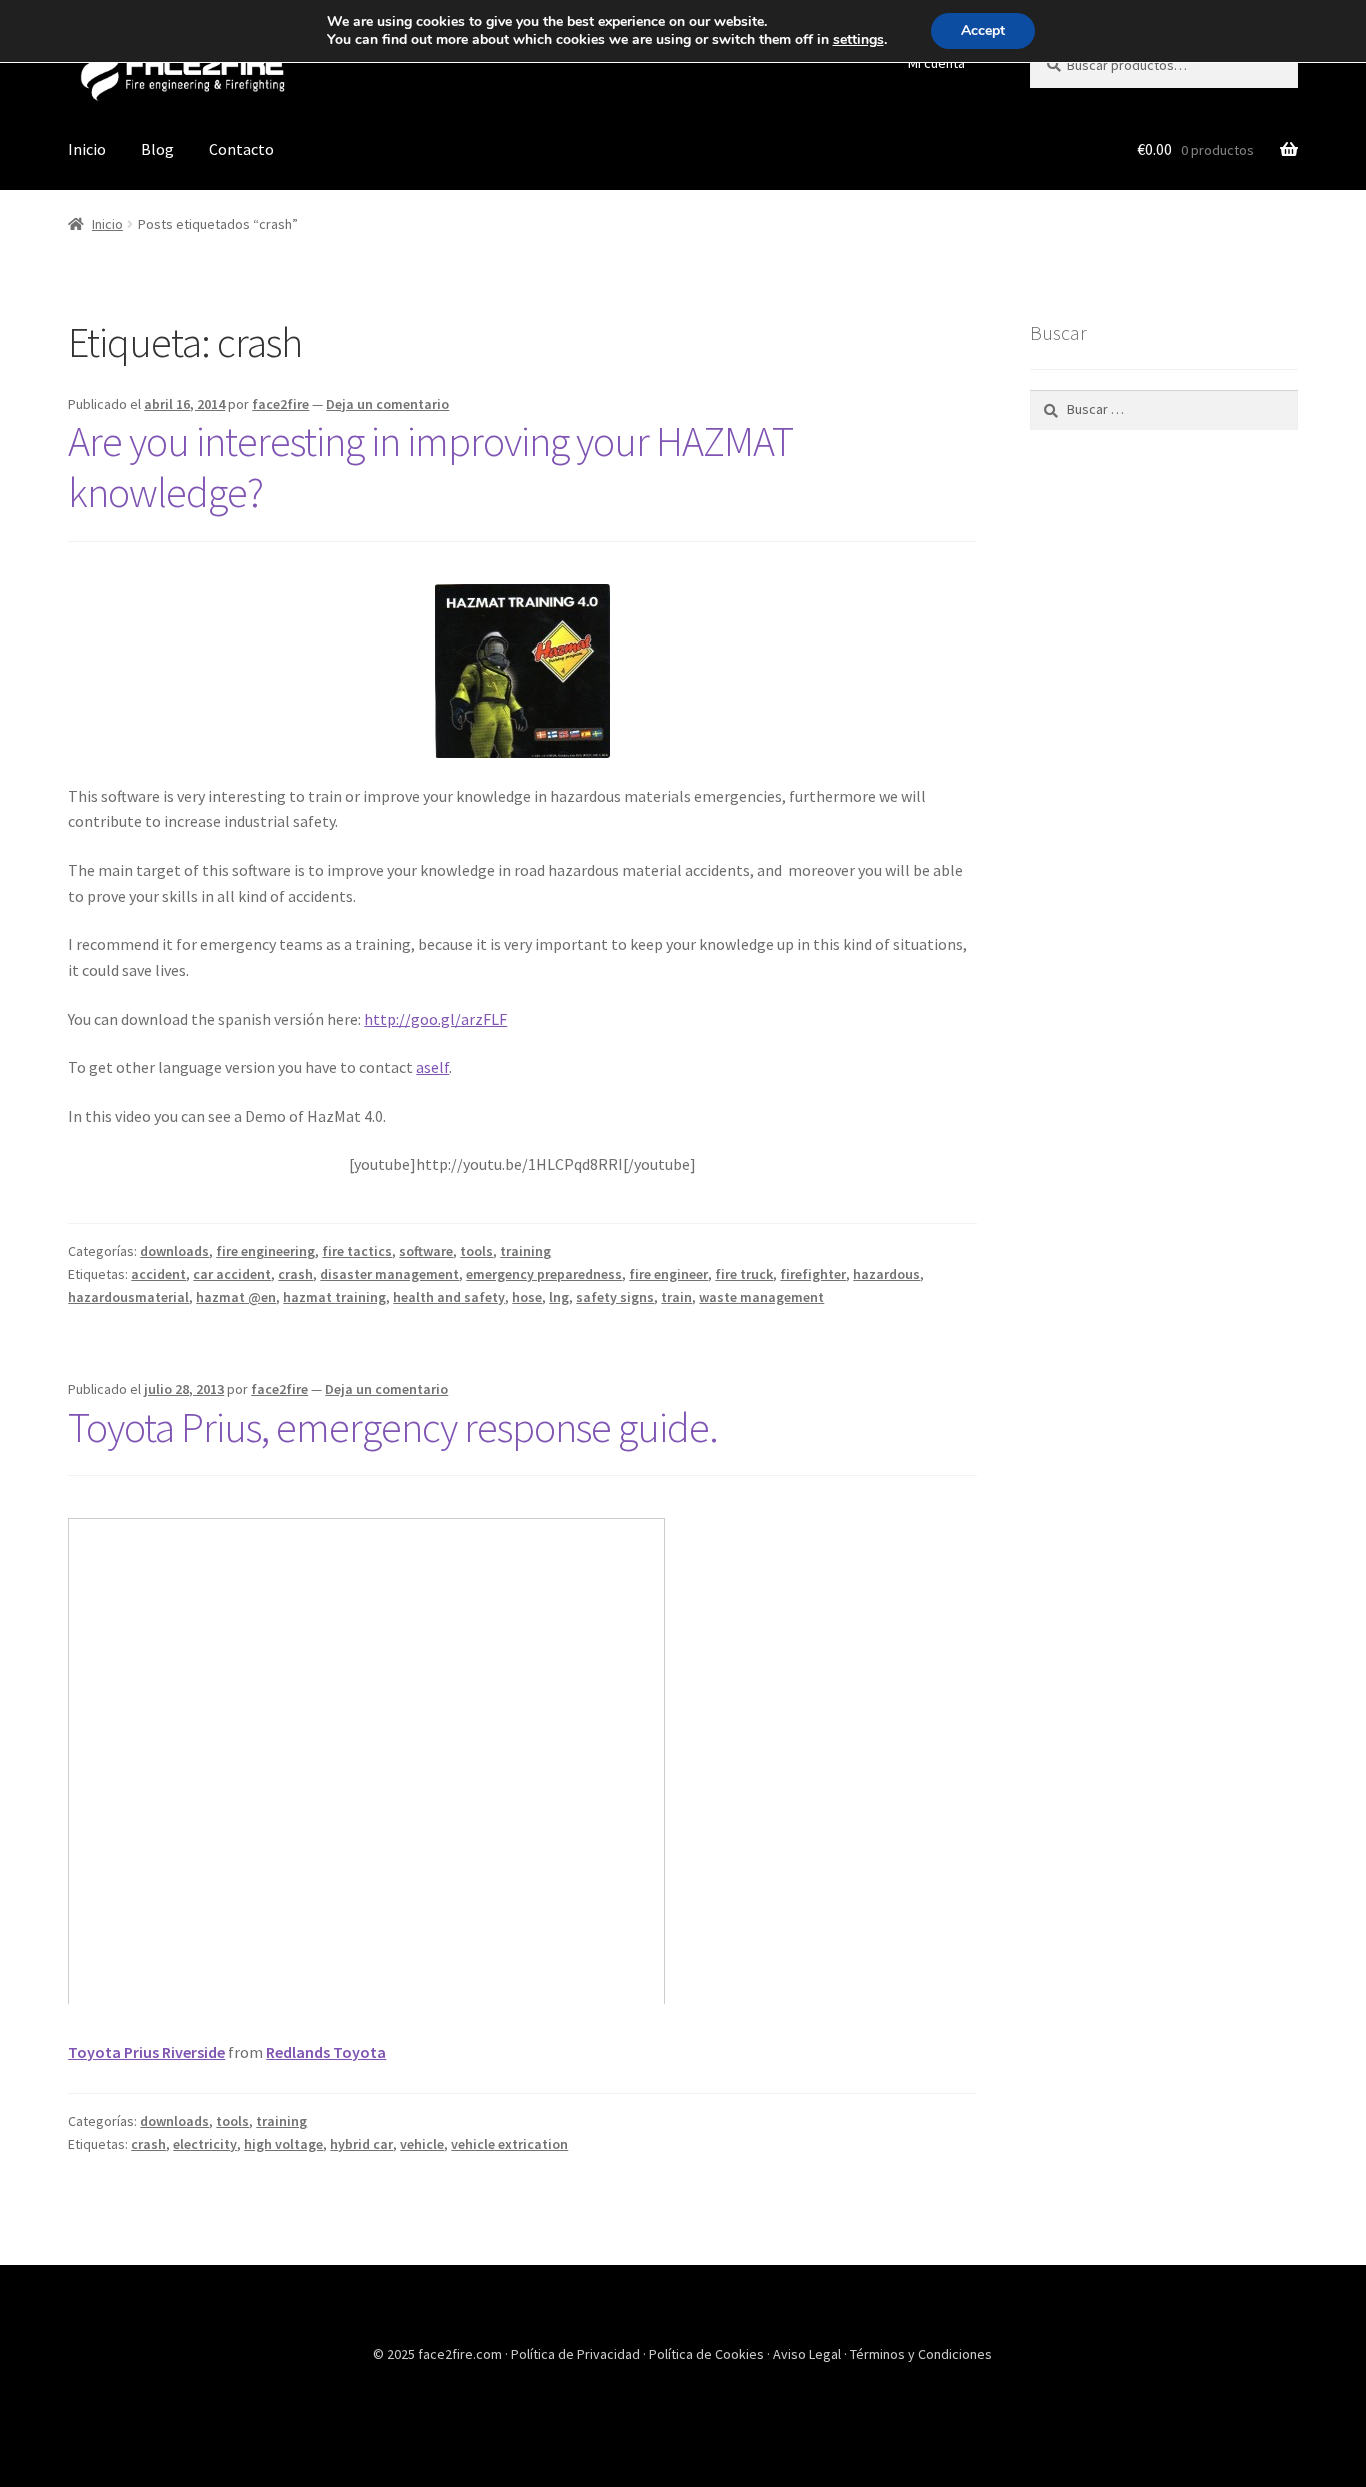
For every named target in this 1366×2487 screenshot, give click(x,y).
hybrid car (361, 2144)
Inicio (87, 149)
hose (527, 1297)
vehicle (422, 2144)
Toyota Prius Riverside (146, 2052)
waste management (761, 1297)
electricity (205, 2144)
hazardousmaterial (128, 1297)
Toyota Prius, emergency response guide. (393, 1427)
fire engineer (668, 1274)
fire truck (744, 1274)
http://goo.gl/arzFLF (435, 1019)
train (676, 1297)
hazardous (886, 1274)
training (525, 1251)
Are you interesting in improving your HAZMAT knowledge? (430, 466)
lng (559, 1297)
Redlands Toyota (326, 2052)
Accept (983, 30)
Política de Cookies (708, 2354)
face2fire (280, 404)
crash (295, 1274)
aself (432, 1067)
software (426, 1251)
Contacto (241, 149)
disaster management (389, 1274)
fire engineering (265, 1251)
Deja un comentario (387, 404)
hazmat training (334, 1297)
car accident (232, 1274)
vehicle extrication (509, 2144)
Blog (157, 149)
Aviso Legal (808, 2354)
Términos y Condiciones (921, 2354)
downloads (174, 1251)
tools (476, 1251)
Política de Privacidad (577, 2354)
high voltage (283, 2144)
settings (858, 40)
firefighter (813, 1274)
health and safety (449, 1297)
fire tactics (357, 1251)
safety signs (615, 1297)
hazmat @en (236, 1297)
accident (158, 1274)
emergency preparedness (544, 1274)
